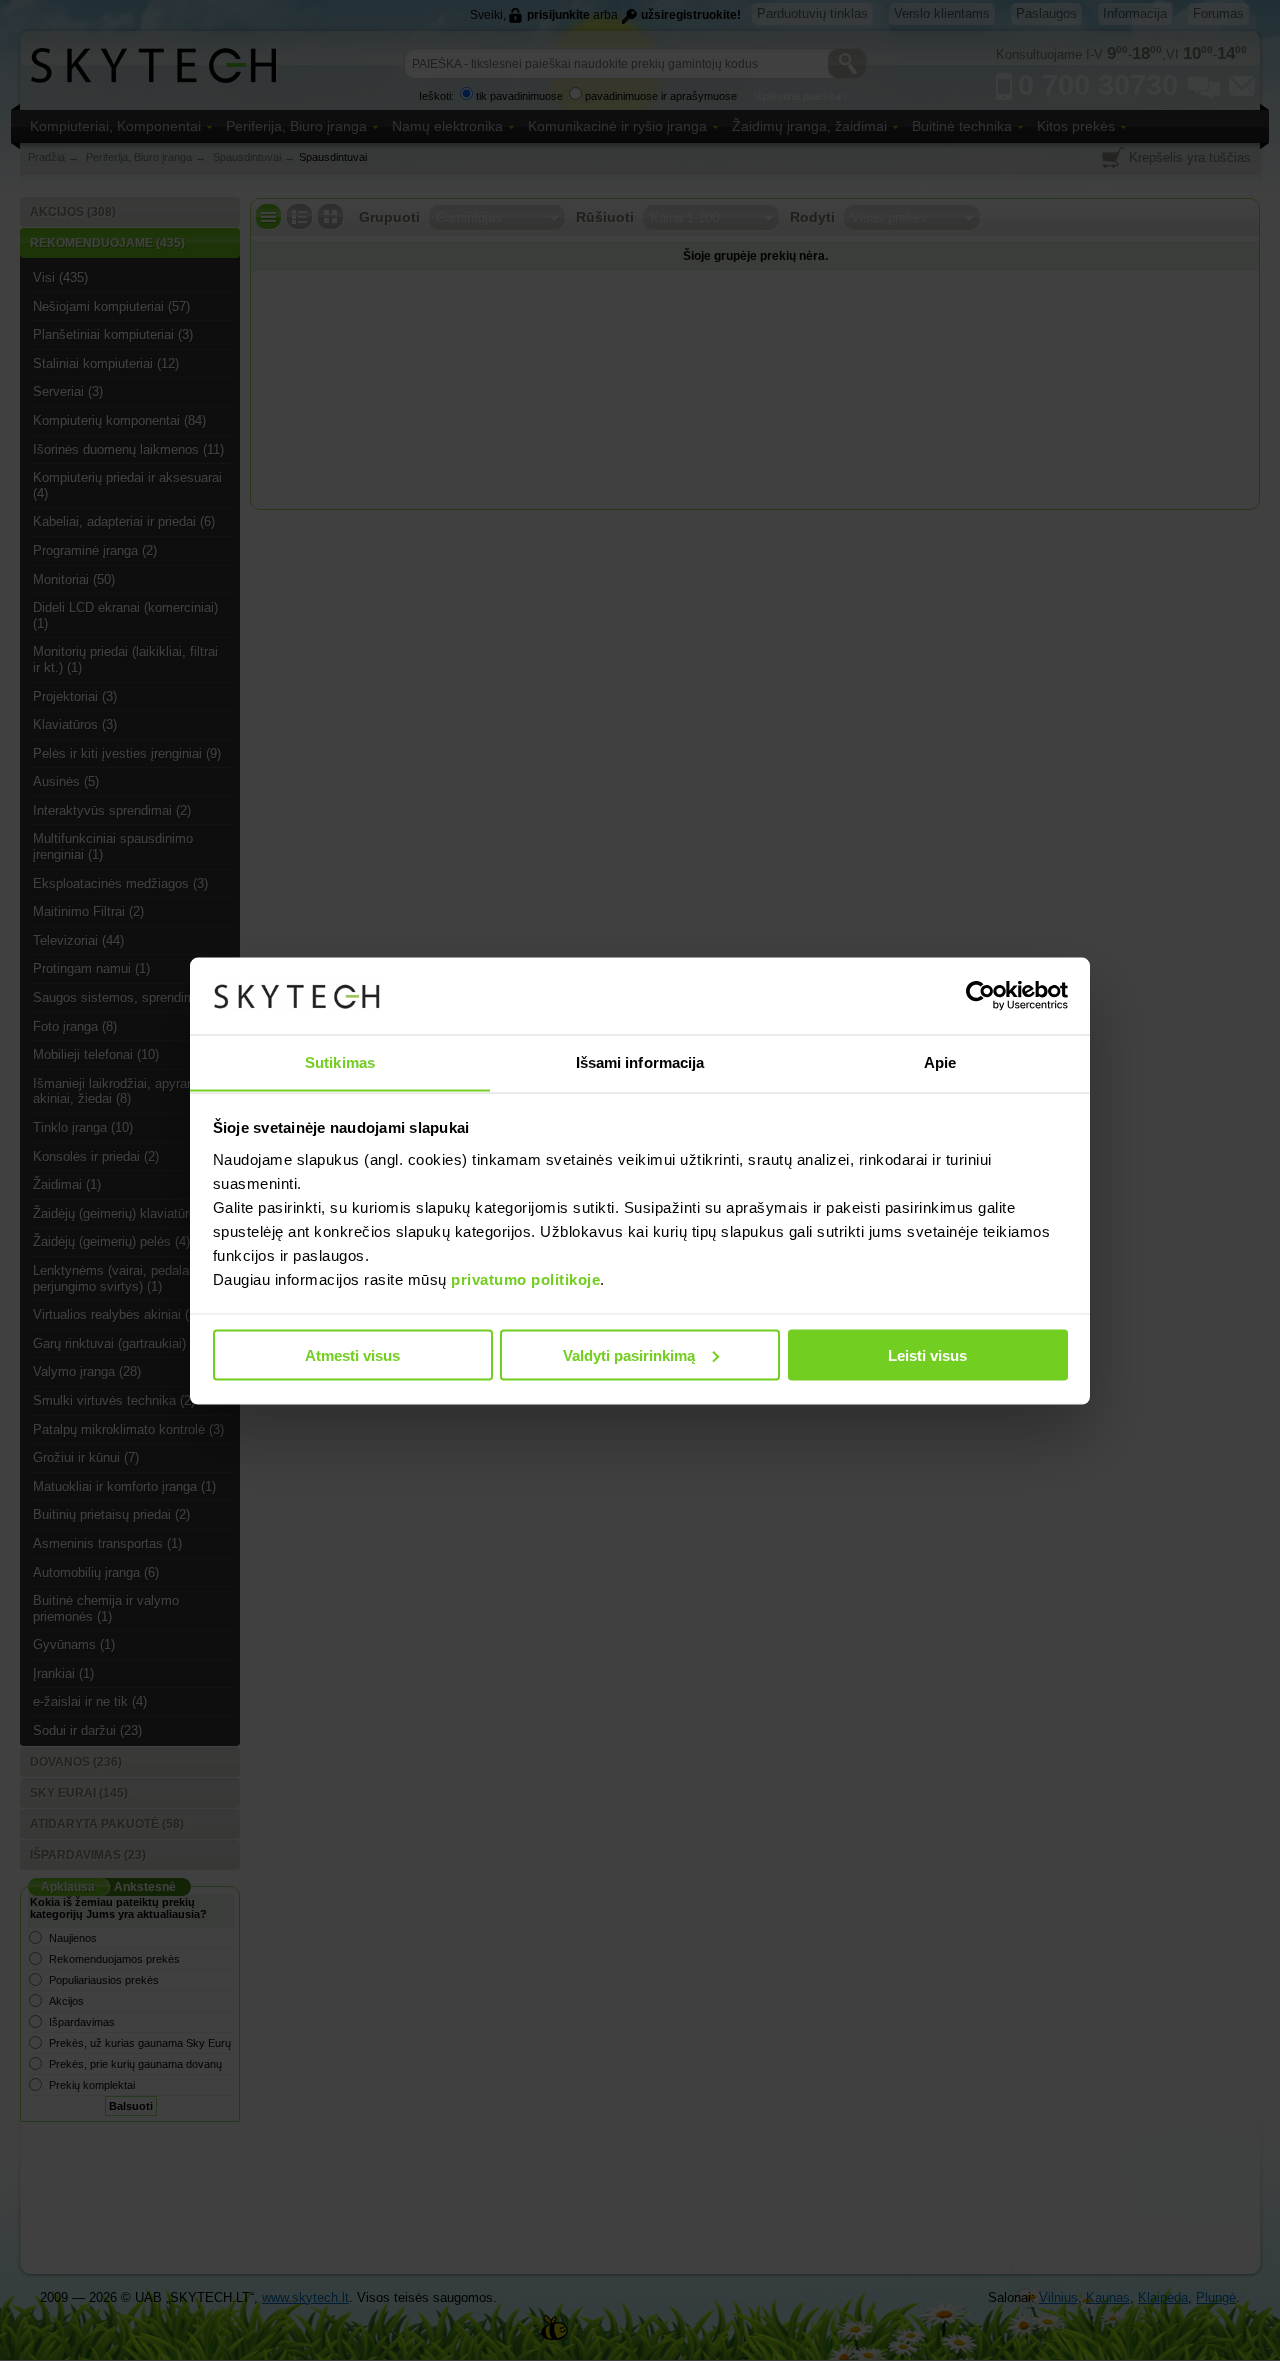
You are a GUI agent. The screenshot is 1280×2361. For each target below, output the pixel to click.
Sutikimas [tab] (340, 1061)
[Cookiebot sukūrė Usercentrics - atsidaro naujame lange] (980, 996)
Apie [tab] (940, 1061)
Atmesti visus (352, 1354)
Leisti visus (927, 1354)
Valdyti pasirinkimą (629, 1354)
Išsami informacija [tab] (640, 1061)
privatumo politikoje (525, 1278)
